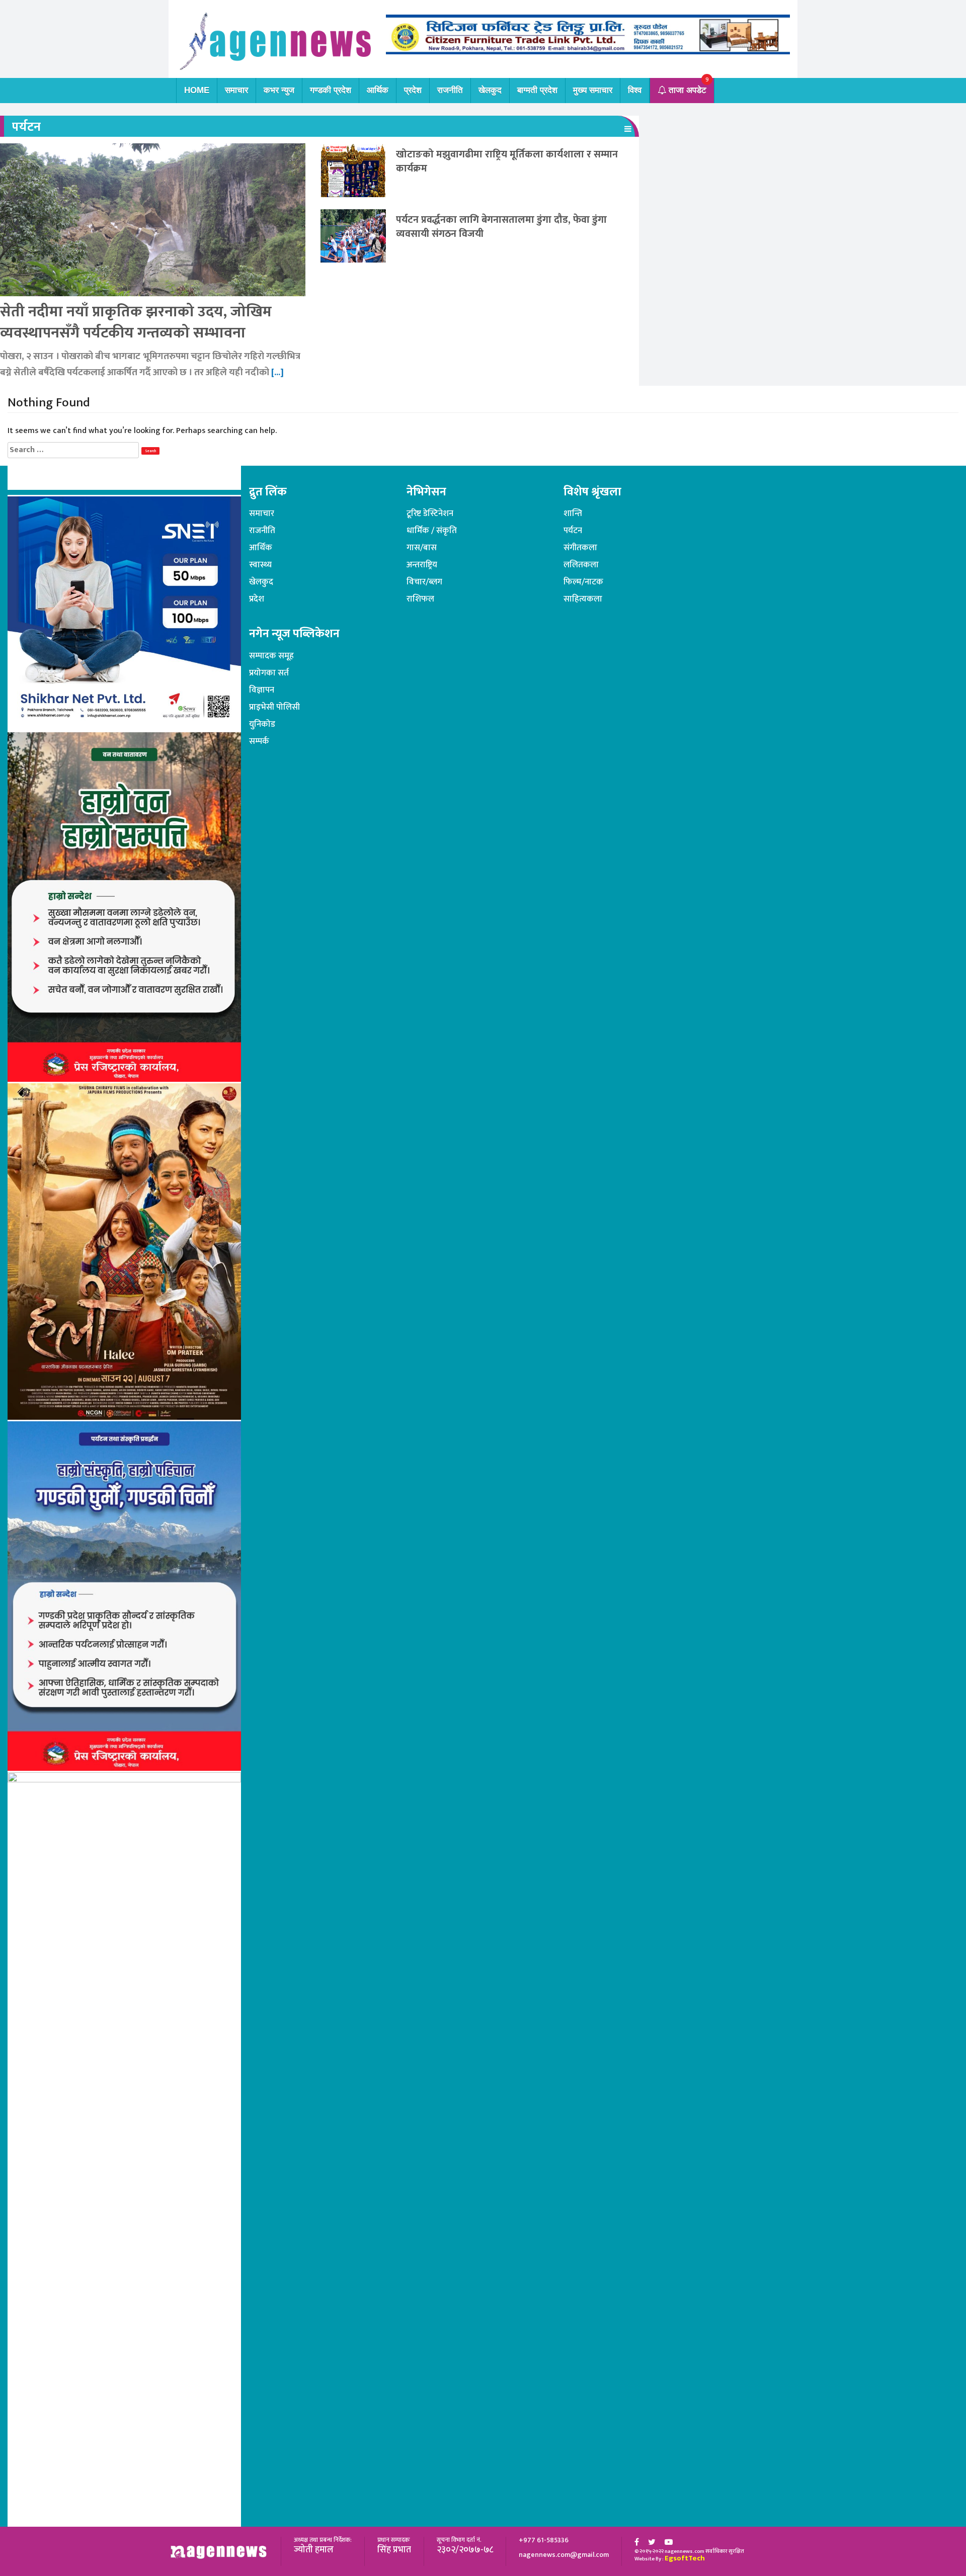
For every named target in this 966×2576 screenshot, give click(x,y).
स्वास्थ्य (260, 565)
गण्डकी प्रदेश (331, 90)
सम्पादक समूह (271, 656)
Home (197, 90)
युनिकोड (262, 724)
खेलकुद (490, 90)
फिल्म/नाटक (583, 582)
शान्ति (573, 513)
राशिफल (420, 599)
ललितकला (581, 565)
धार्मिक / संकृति (432, 531)
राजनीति (450, 90)
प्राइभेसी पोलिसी (274, 707)
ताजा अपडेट (686, 90)
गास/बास (422, 548)
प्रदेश (413, 90)
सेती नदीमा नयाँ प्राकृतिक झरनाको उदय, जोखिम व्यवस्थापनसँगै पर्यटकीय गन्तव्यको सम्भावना (136, 322)
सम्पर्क (259, 741)
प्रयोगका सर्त (269, 673)
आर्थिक (378, 90)
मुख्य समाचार (593, 90)
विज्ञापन (262, 690)
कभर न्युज (279, 90)
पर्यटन (573, 531)
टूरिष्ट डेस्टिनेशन (430, 513)
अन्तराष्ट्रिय (422, 565)
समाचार (236, 90)
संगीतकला (580, 548)
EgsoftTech (685, 2558)
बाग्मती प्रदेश (537, 90)
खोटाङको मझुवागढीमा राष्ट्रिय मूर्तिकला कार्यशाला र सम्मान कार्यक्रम (507, 161)
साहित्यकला (583, 599)
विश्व (635, 90)
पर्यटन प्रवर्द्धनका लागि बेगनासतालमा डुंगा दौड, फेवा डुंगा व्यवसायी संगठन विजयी (501, 227)
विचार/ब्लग (424, 582)
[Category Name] (628, 129)
